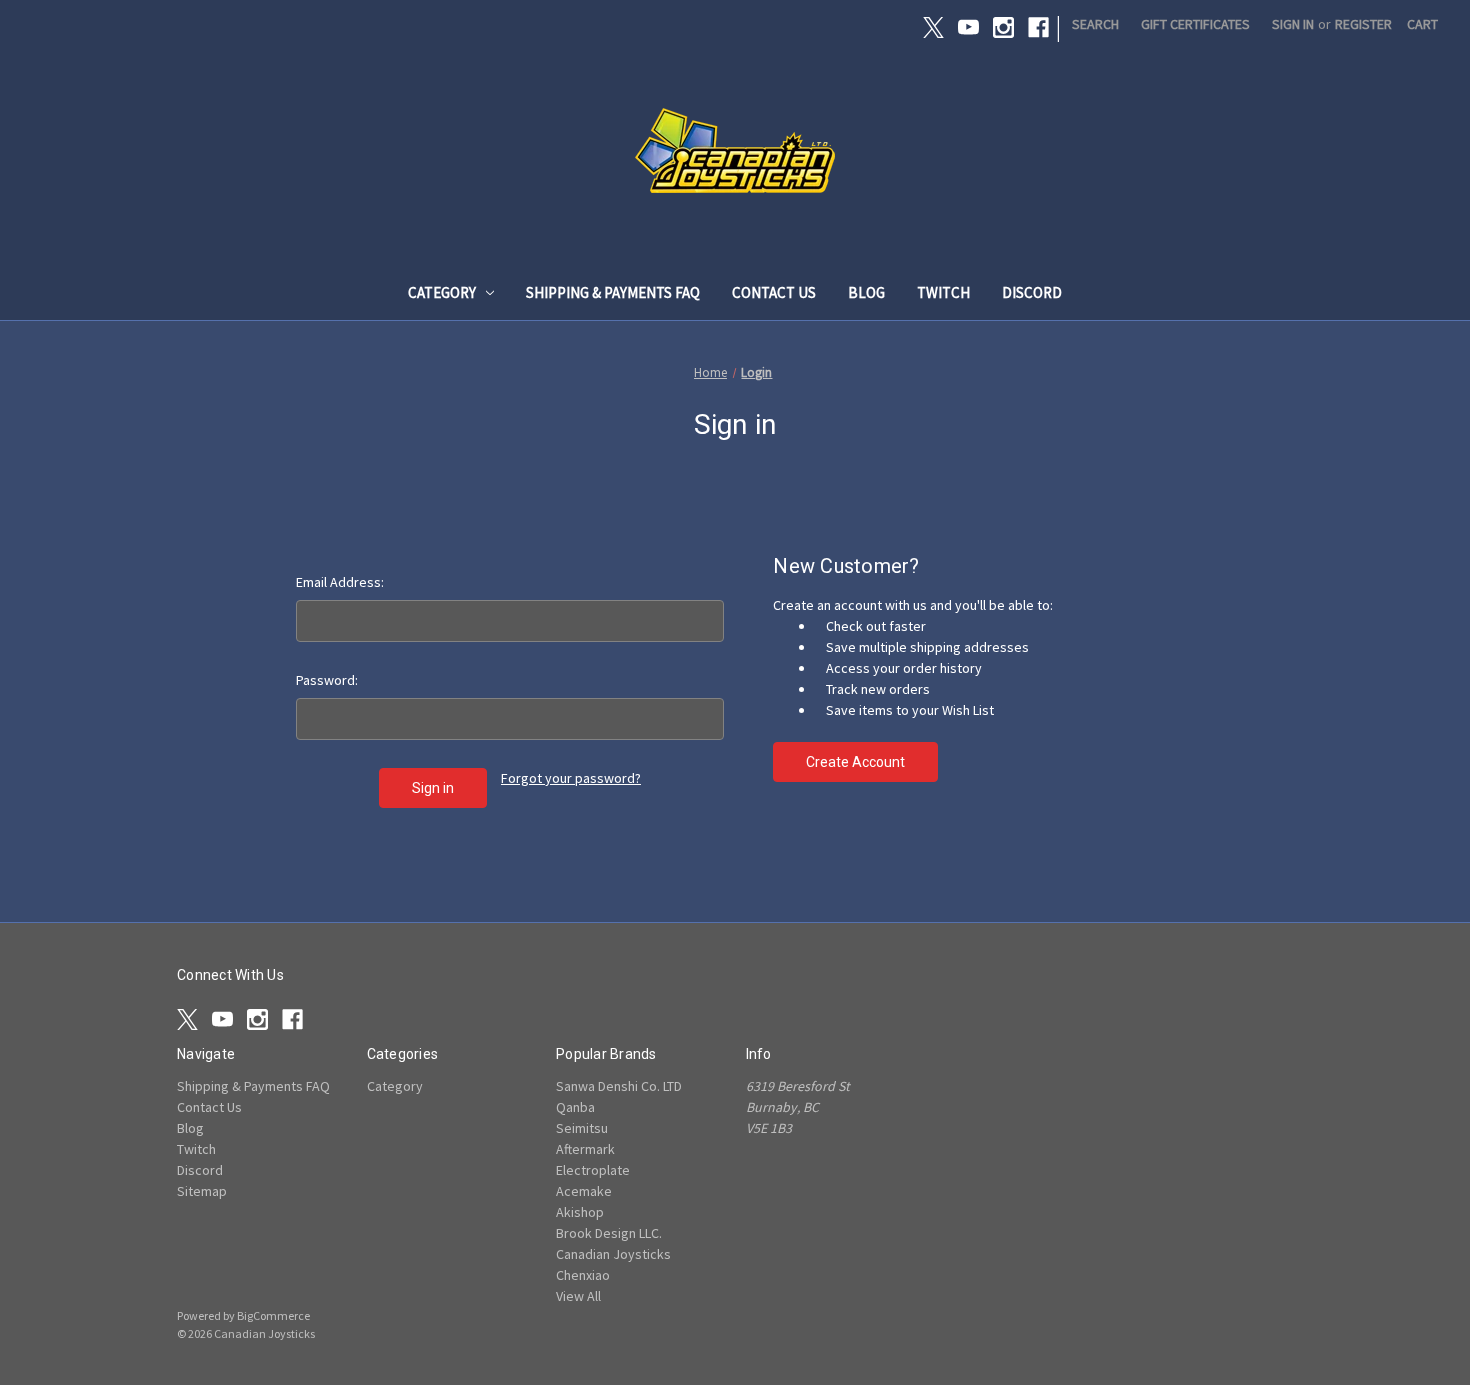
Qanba (575, 1107)
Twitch (943, 292)
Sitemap (202, 1191)
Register (1363, 24)
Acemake (584, 1191)
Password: (327, 680)
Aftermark (585, 1149)
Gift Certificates (1195, 24)
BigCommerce (273, 1315)
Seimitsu (582, 1128)
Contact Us (774, 292)
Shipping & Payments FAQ (613, 292)
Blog (866, 292)
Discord (1032, 292)
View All (578, 1296)
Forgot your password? (571, 778)
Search (1095, 24)
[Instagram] (1003, 27)
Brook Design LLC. (609, 1233)
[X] (933, 27)
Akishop (580, 1212)
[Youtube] (968, 27)
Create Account (855, 762)
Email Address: (340, 582)
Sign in (1293, 24)
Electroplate (593, 1170)
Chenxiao (583, 1275)
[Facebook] (1038, 27)
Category (442, 292)
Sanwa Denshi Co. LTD (619, 1086)
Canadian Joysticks (613, 1254)
